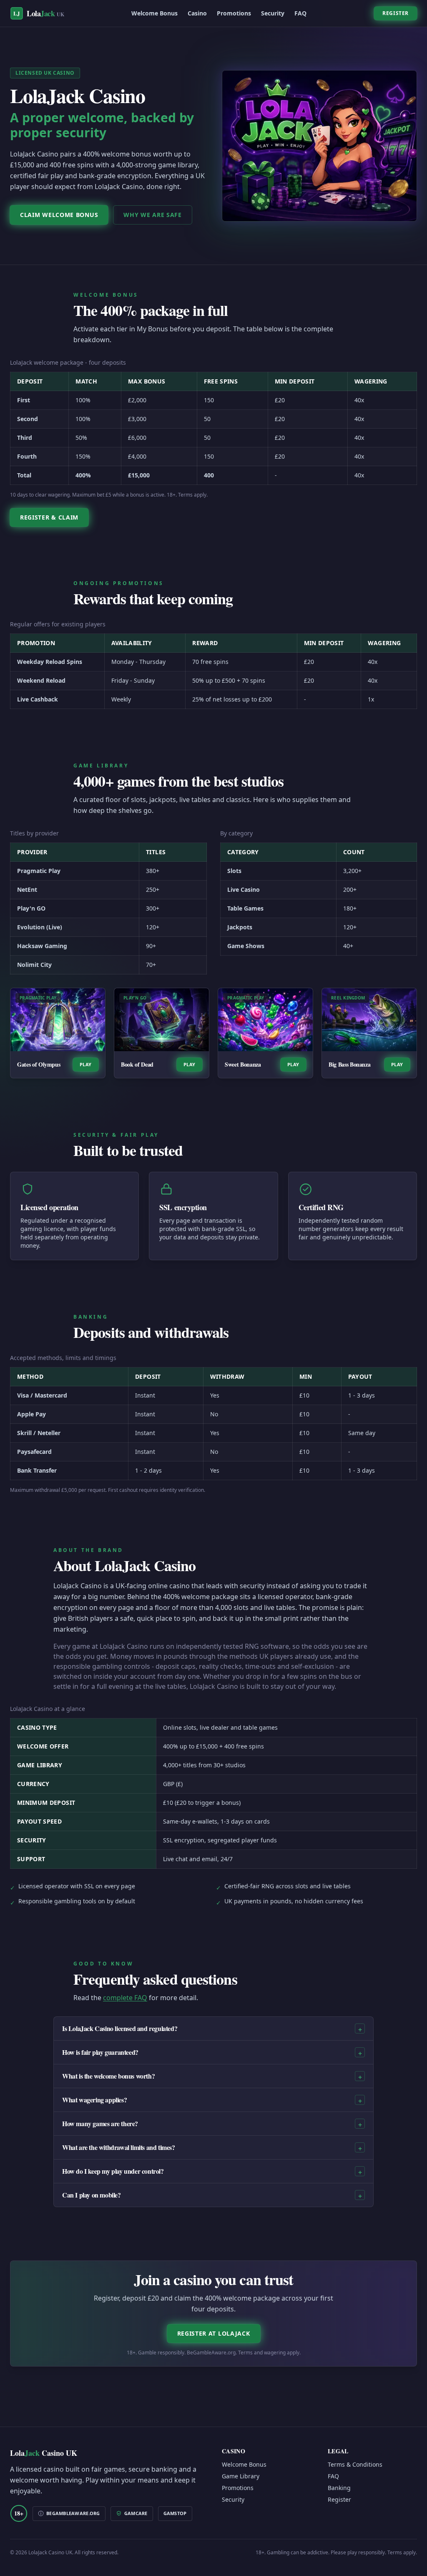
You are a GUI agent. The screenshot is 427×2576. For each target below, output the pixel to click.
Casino (197, 13)
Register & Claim (49, 517)
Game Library (241, 2476)
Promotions (234, 13)
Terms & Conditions (355, 2464)
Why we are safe (153, 215)
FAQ (300, 13)
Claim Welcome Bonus (59, 215)
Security (273, 13)
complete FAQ (125, 1998)
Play (86, 1064)
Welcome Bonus (154, 13)
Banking (339, 2488)
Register (396, 13)
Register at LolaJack (214, 2333)
